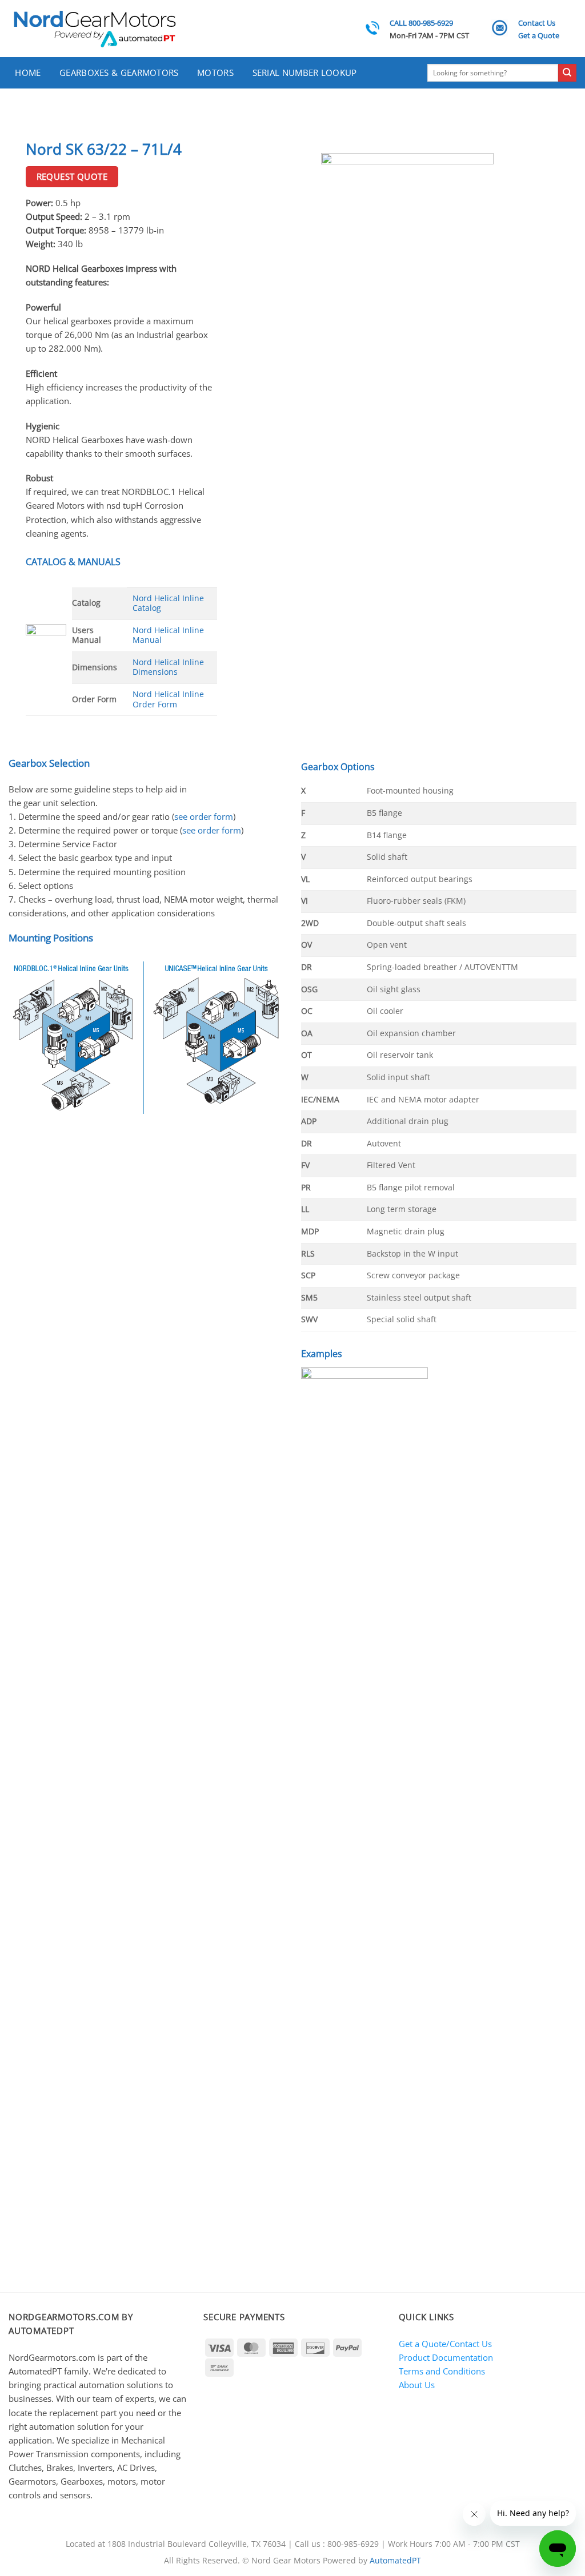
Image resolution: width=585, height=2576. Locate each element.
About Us (417, 2385)
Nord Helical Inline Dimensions (168, 667)
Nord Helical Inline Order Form (168, 699)
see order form (204, 816)
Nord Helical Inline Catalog (168, 603)
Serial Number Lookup (305, 73)
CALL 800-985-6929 (421, 23)
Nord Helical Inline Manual (168, 635)
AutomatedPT (395, 2561)
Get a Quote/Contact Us (445, 2344)
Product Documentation (446, 2357)
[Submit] (567, 73)
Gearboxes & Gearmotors (119, 73)
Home (28, 73)
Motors (215, 73)
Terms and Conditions (442, 2371)
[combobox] (493, 73)
